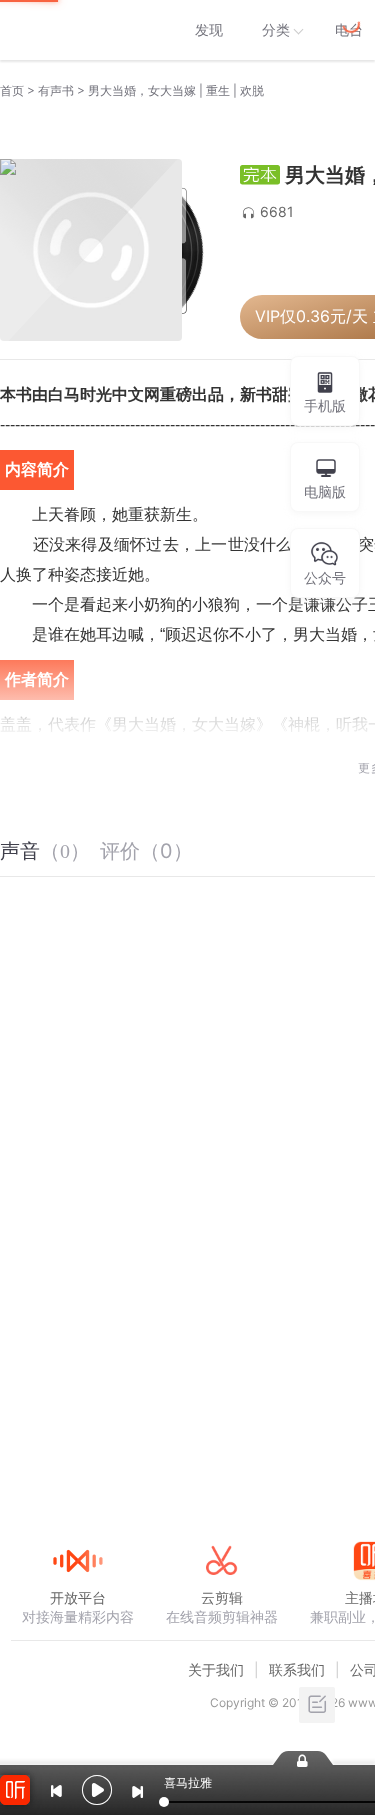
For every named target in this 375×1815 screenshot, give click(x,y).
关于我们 (216, 1669)
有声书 (56, 90)
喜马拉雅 (77, 30)
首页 (12, 90)
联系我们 (297, 1669)
